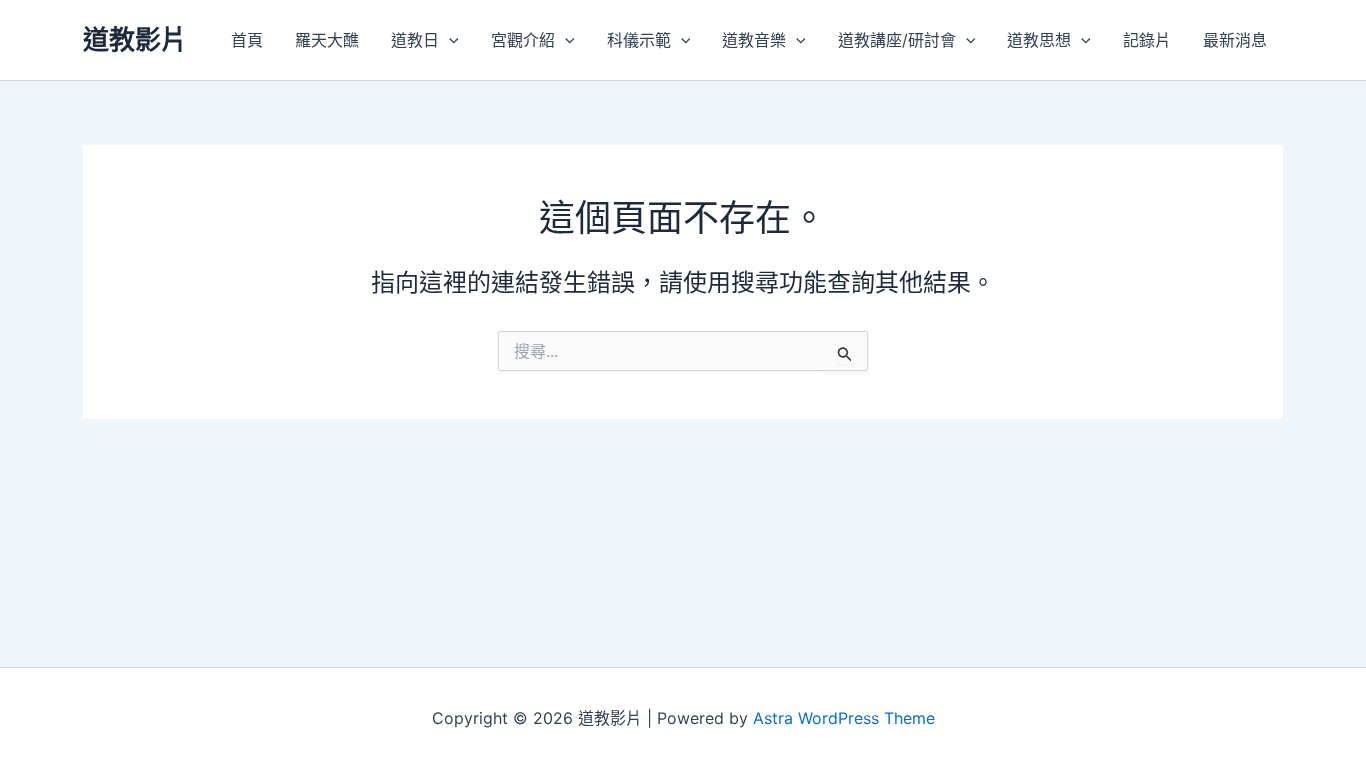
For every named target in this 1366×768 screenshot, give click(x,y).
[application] (449, 40)
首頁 (247, 40)
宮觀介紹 (523, 40)
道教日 (415, 40)
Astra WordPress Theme (844, 718)
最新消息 (1235, 40)
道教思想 (1039, 40)
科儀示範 (639, 40)
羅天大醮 (327, 40)
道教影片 (135, 39)
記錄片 (1147, 40)
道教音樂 (754, 40)
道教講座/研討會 (897, 40)
